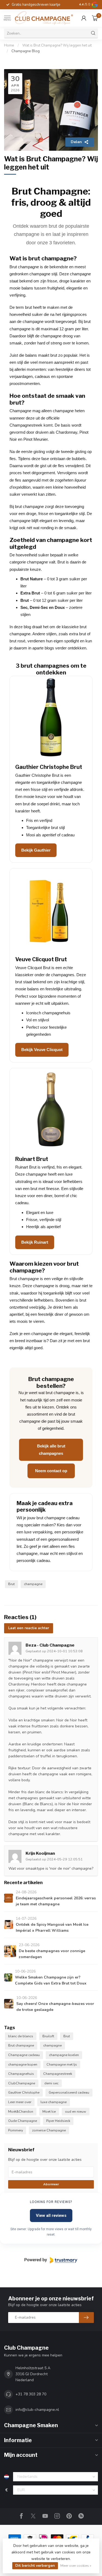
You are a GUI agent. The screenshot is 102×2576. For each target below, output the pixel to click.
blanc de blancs (21, 2036)
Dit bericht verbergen (35, 2566)
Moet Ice (49, 2111)
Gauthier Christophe (24, 2092)
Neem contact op (51, 1471)
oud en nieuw (76, 2111)
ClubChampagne (22, 2083)
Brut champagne (21, 2045)
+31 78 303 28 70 (31, 2394)
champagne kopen (23, 2064)
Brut (11, 1584)
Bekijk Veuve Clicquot (42, 1050)
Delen (76, 142)
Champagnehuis (21, 2074)
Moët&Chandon (21, 2111)
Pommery (16, 2130)
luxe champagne (54, 2102)
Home (9, 45)
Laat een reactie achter (29, 1628)
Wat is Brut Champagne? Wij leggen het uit (57, 45)
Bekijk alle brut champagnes (51, 1449)
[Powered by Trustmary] (51, 2260)
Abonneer (51, 2184)
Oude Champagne (23, 2121)
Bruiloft (48, 2036)
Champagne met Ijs (62, 2064)
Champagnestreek (58, 2074)
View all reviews (51, 2216)
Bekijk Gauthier (36, 850)
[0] (95, 18)
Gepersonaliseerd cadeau (69, 2092)
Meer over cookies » (76, 2566)
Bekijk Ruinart (35, 1242)
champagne (33, 1584)
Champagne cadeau (24, 2055)
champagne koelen (64, 2055)
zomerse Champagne (49, 2130)
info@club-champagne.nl (37, 2410)
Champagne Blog (26, 51)
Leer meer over (20, 2102)
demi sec (51, 2083)
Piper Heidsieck (58, 2121)
